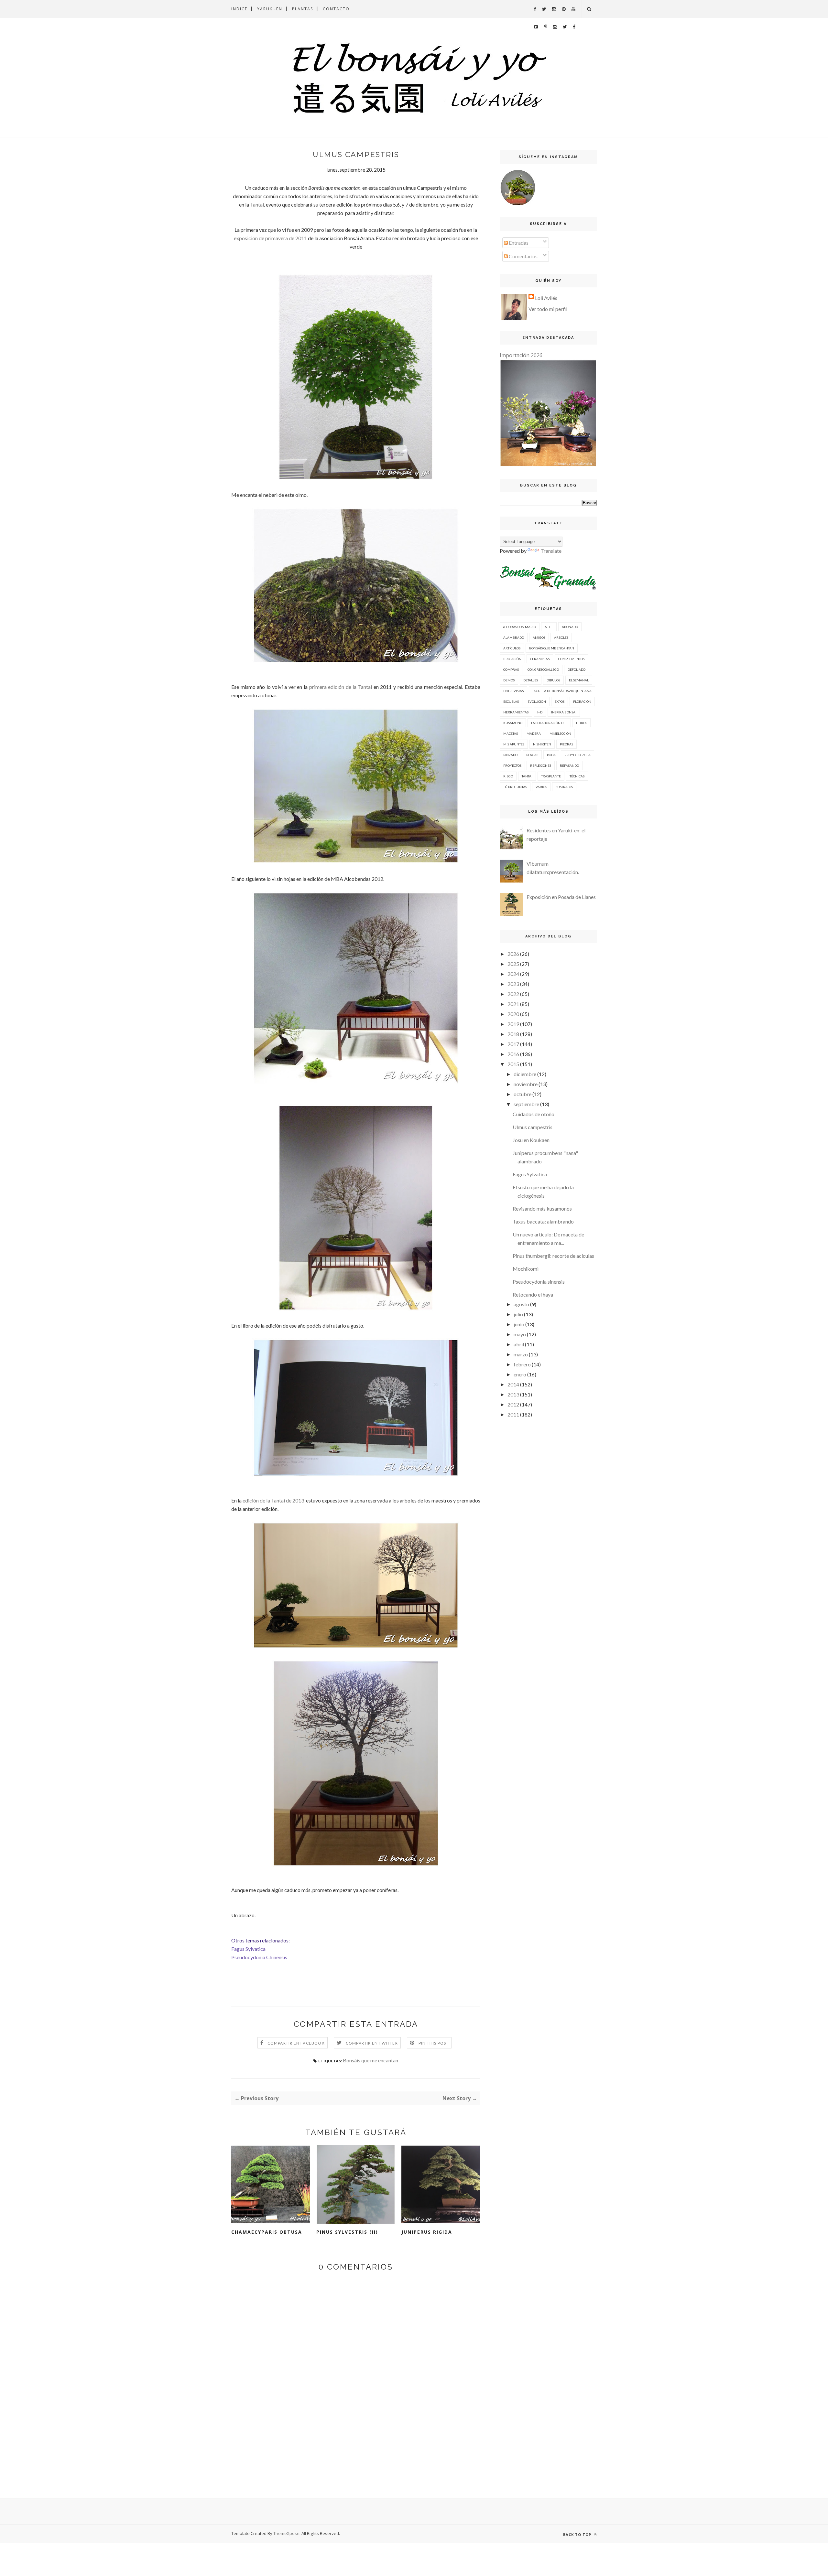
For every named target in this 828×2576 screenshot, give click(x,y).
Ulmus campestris (533, 1127)
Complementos (571, 659)
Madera (534, 733)
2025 (513, 964)
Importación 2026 (521, 355)
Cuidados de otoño (534, 1114)
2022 (513, 994)
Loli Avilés (546, 298)
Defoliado (577, 669)
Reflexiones (541, 765)
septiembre (526, 1104)
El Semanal (579, 680)
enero (520, 1374)
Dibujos (553, 680)
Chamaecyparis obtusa (267, 2232)
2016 (513, 1054)
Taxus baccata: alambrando (543, 1221)
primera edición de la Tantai (341, 687)
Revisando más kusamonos (542, 1208)
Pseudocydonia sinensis (539, 1282)
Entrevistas (513, 691)
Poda (551, 755)
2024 (513, 974)
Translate (551, 551)
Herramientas (516, 712)
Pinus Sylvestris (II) (347, 2232)
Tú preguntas (515, 787)
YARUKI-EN (270, 9)
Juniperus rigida (427, 2232)
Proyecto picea (577, 755)
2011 (513, 1414)
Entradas (518, 243)
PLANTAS (303, 9)
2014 (513, 1384)
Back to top (578, 2534)
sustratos (564, 787)
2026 (513, 954)
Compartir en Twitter (372, 2043)
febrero (522, 1364)
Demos (509, 680)
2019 (513, 1024)
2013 (513, 1394)
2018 (513, 1034)
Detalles (531, 680)
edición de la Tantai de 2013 (273, 1500)
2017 (513, 1044)
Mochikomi (526, 1269)
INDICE (239, 9)
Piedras (567, 744)
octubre (523, 1094)
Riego (508, 776)
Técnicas (577, 776)
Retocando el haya (533, 1294)
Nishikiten (542, 744)
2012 (513, 1404)
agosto (521, 1304)
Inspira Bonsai (564, 712)
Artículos (512, 648)
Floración (582, 701)
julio (518, 1314)
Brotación (512, 659)
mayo (520, 1334)
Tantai (257, 204)
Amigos (539, 637)
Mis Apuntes (514, 744)
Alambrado (514, 637)
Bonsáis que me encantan (370, 2060)
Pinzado (510, 755)
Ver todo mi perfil (548, 309)
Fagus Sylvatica (530, 1174)
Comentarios (523, 256)
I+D (540, 712)
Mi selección (560, 733)
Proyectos (512, 765)
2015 (513, 1064)
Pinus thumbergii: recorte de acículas (553, 1256)
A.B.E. (549, 627)
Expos (560, 701)
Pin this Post (434, 2043)
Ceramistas (540, 659)
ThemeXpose (286, 2533)
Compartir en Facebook (296, 2043)
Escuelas (511, 701)
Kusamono (513, 723)
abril (519, 1344)
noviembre (526, 1084)
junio (519, 1324)
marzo (521, 1354)
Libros (582, 723)
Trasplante (551, 776)
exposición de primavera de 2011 (270, 238)
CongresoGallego (543, 669)
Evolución (537, 701)
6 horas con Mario (520, 627)
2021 (513, 1004)
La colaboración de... (549, 723)
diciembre (525, 1074)
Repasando (569, 765)
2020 (513, 1014)
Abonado (570, 627)
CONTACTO (336, 9)
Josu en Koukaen (531, 1140)
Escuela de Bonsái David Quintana (562, 691)
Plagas (532, 755)
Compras (511, 669)
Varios (541, 787)
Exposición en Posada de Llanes (561, 897)
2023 (513, 984)
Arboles (561, 637)
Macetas (511, 733)
